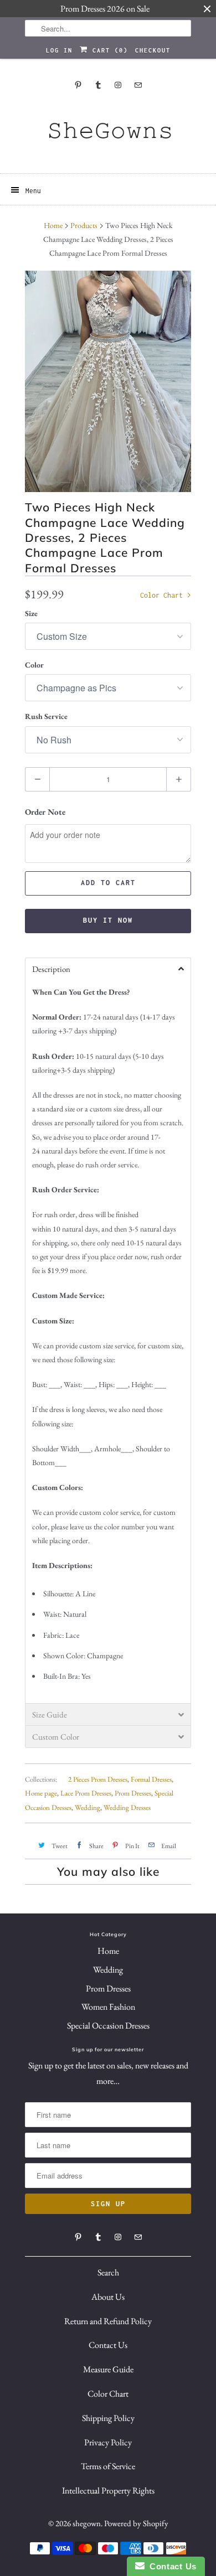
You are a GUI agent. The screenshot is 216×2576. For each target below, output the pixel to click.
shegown (87, 2523)
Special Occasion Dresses (108, 2026)
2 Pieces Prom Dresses (98, 1779)
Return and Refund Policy (108, 2321)
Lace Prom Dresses (86, 1793)
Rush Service (46, 716)
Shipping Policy (108, 2418)
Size (31, 613)
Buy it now (108, 920)
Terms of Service (108, 2466)
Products (84, 225)
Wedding (88, 1807)
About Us (108, 2297)
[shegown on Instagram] (118, 85)
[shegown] (108, 134)
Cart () (108, 50)
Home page (41, 1793)
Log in (59, 50)
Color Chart (163, 595)
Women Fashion (108, 2007)
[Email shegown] (138, 85)
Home (108, 1951)
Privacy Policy (108, 2442)
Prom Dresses (133, 1793)
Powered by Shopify (136, 2523)
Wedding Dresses (127, 1807)
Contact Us (108, 2345)
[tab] (108, 969)
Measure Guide (108, 2369)
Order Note (45, 812)
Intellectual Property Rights (108, 2490)
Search (108, 2272)
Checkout (153, 50)
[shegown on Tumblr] (98, 85)
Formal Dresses (151, 1779)
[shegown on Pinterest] (78, 85)
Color (34, 665)
